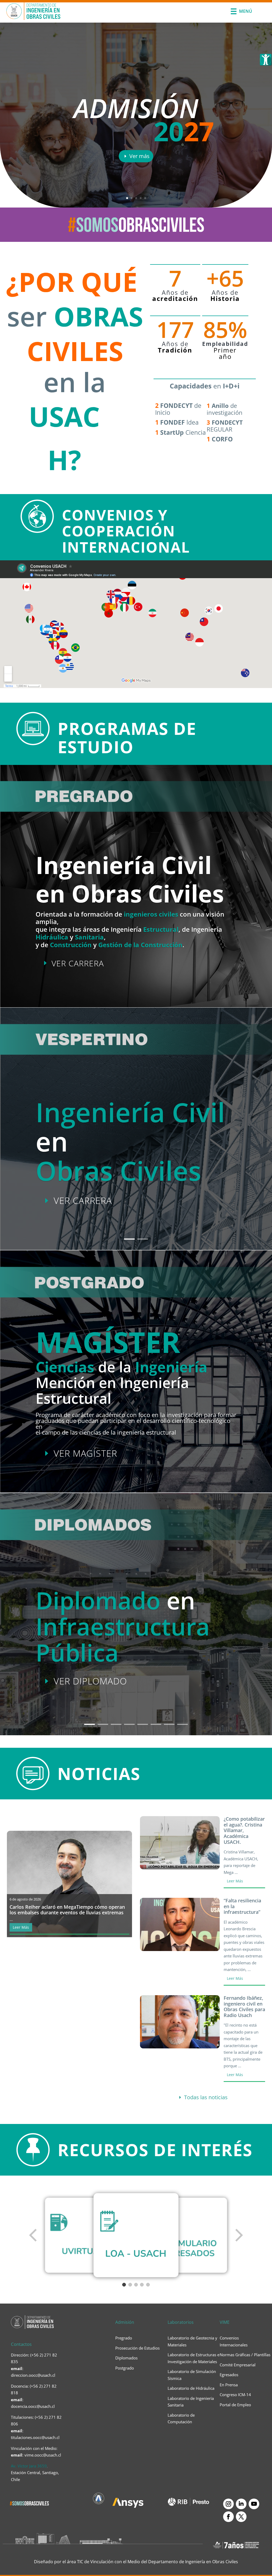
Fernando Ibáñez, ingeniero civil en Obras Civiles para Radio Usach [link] (244, 2007)
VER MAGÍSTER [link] (85, 1453)
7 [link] (169, 1724)
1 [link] (127, 198)
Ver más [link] (139, 156)
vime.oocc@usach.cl (43, 2455)
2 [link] (132, 198)
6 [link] (156, 1724)
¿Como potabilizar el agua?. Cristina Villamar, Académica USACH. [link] (244, 1830)
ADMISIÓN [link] (136, 108)
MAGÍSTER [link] (108, 1342)
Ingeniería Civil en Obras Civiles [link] (130, 879)
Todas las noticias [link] (206, 2097)
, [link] (35, 2473)
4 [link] (141, 198)
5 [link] (145, 198)
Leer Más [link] (21, 1927)
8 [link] (182, 1724)
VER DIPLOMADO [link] (90, 1681)
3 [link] (136, 198)
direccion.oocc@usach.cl (33, 2375)
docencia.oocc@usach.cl (33, 2406)
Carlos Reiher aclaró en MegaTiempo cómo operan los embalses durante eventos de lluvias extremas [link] (67, 1910)
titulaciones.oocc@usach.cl (35, 2437)
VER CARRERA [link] (78, 963)
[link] (266, 60)
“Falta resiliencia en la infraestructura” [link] (242, 1906)
